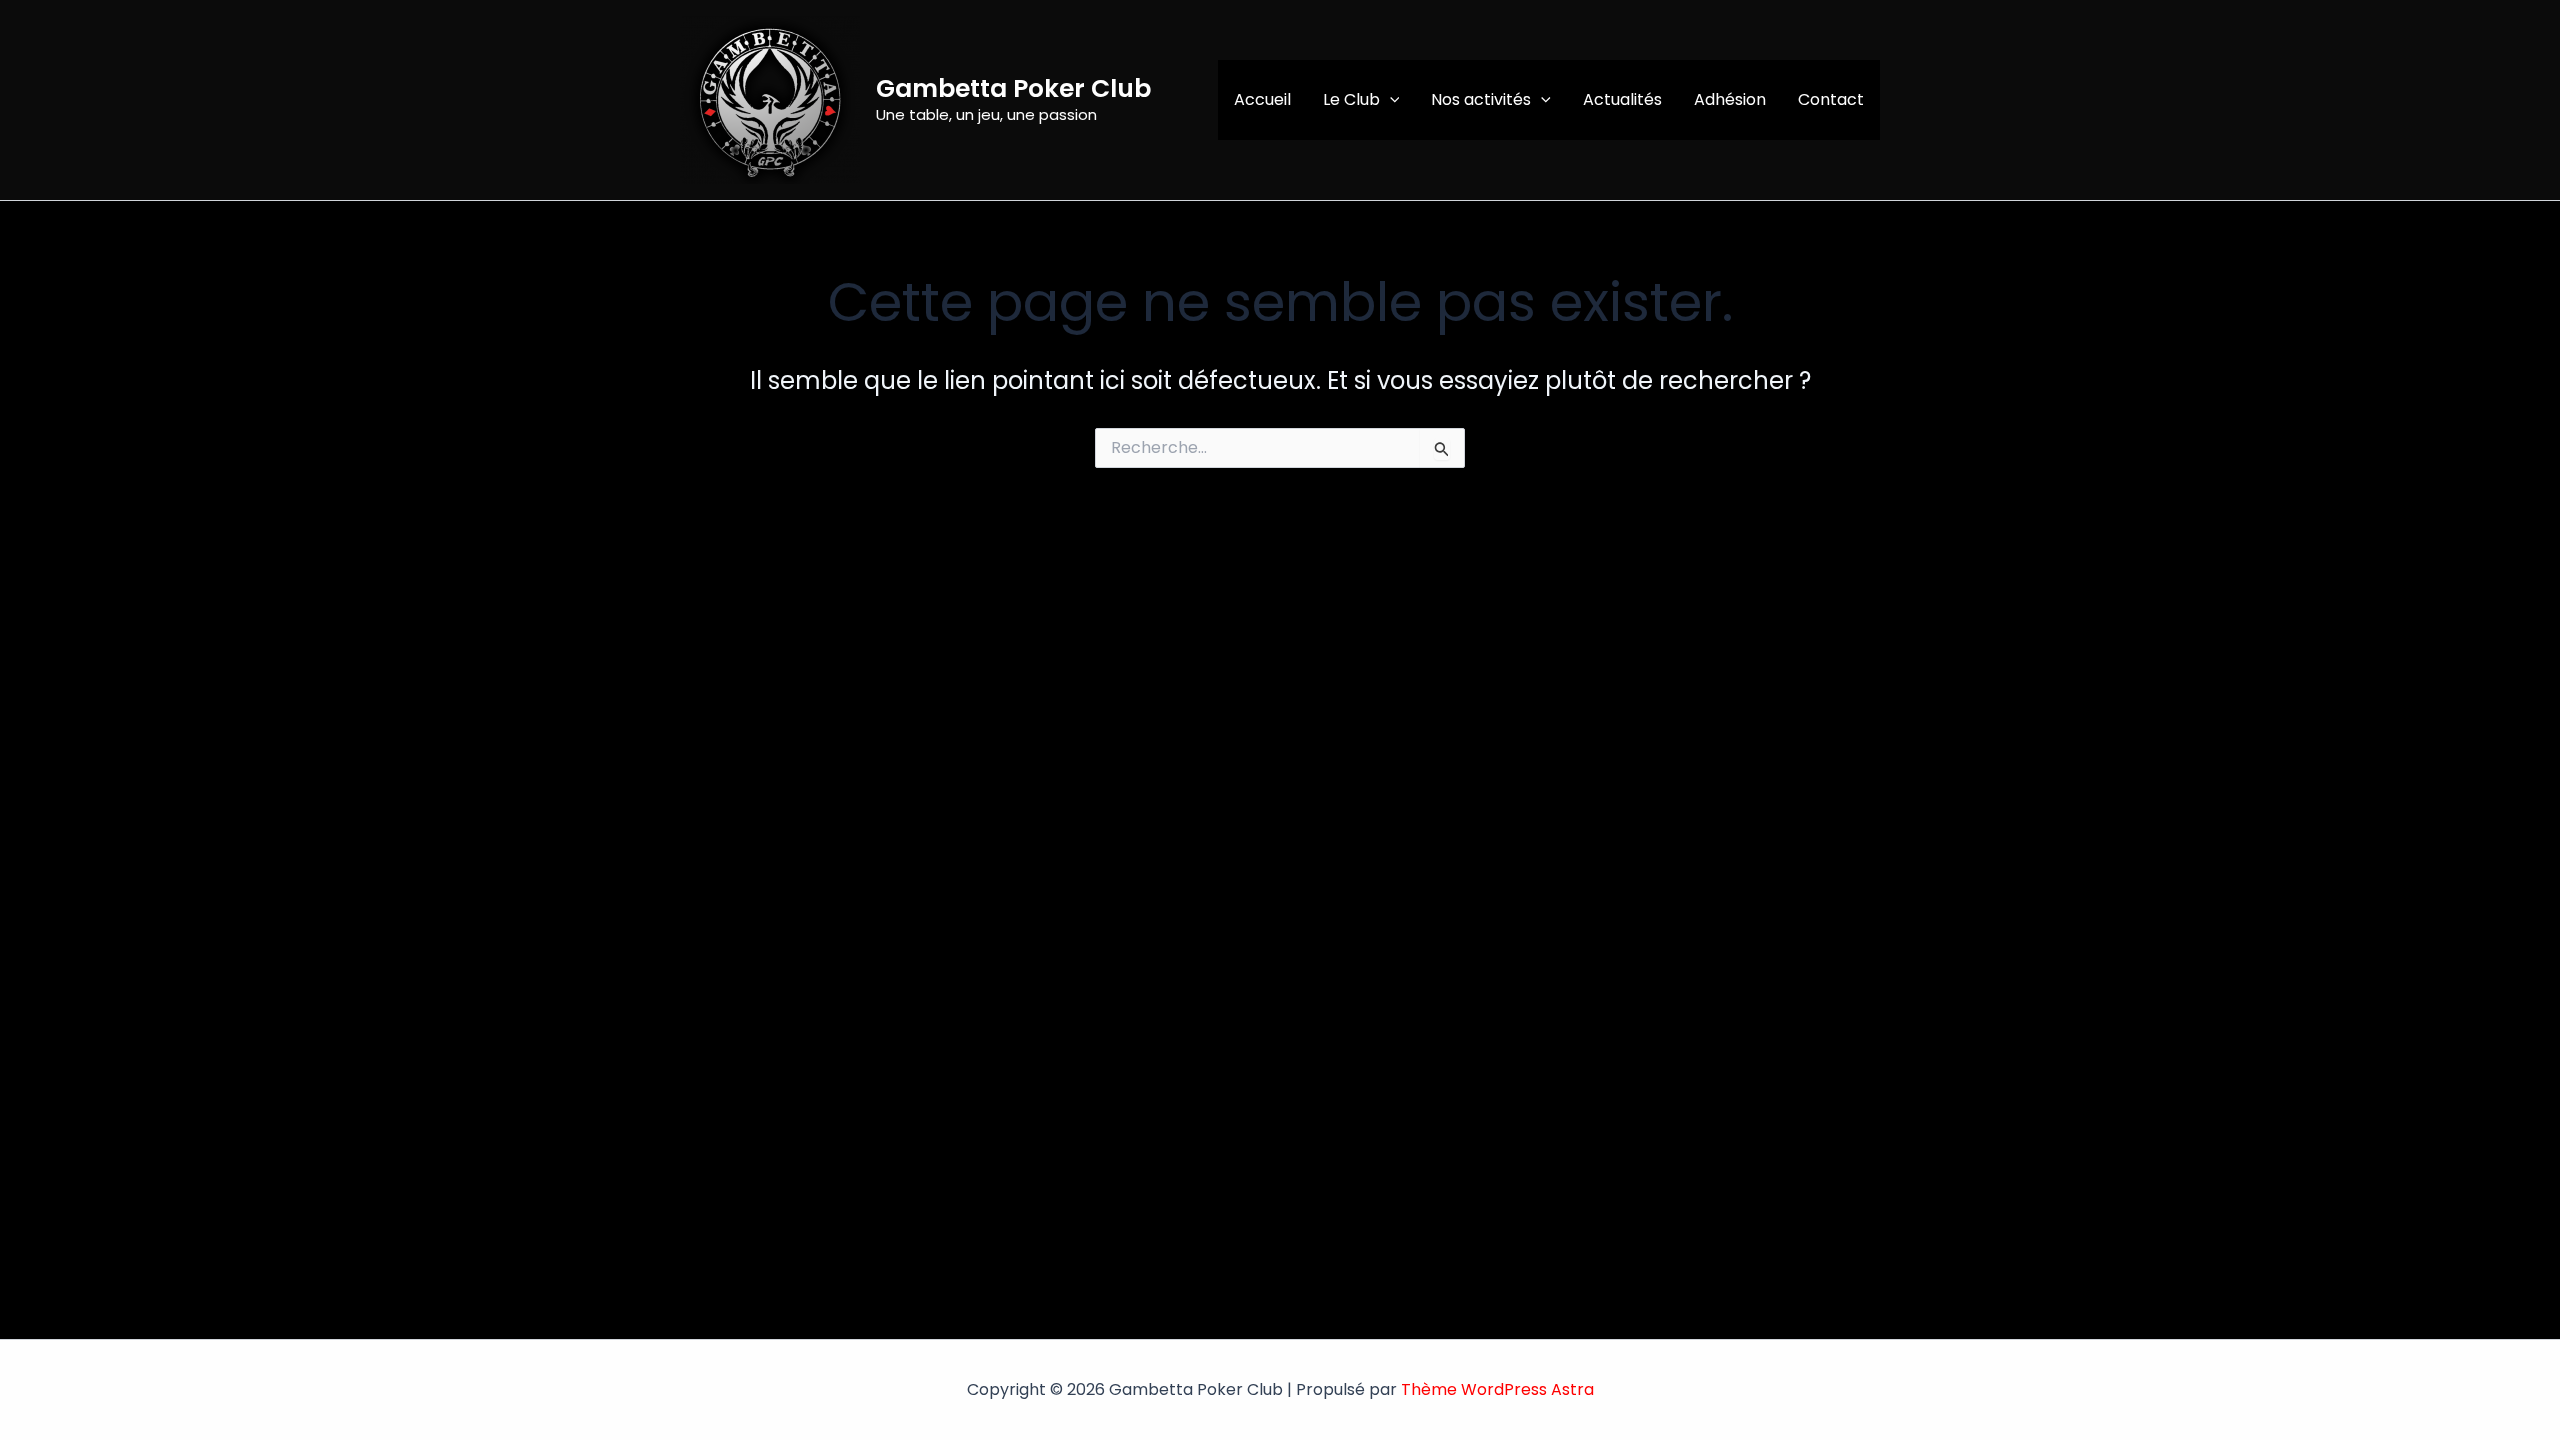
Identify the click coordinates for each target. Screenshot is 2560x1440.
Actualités (1622, 99)
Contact (1831, 99)
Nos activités (1481, 99)
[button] (1390, 100)
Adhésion (1730, 99)
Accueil (1262, 99)
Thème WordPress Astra (1497, 1389)
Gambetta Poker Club (1013, 88)
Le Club (1351, 99)
